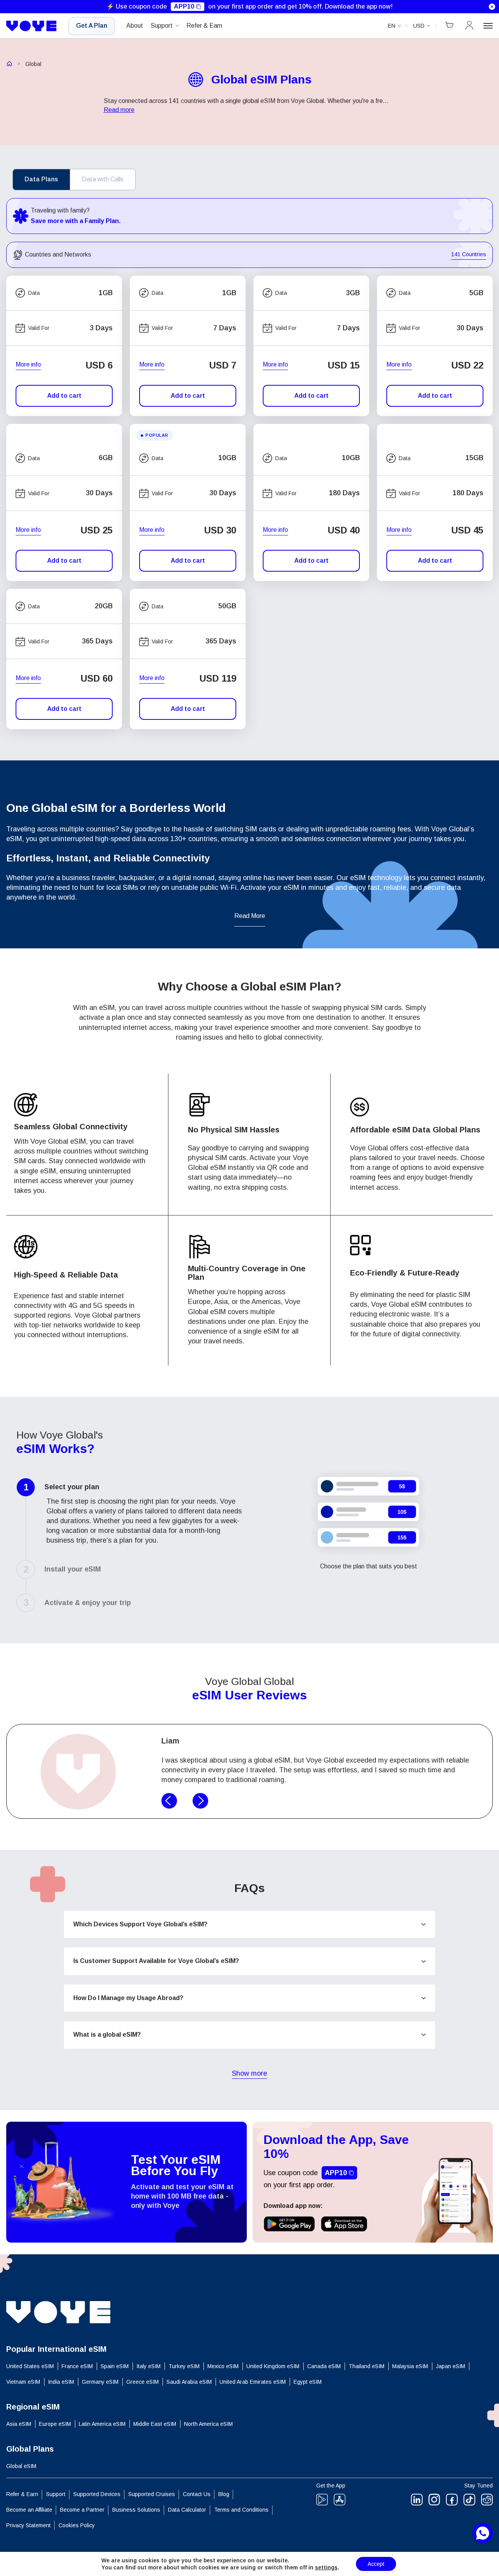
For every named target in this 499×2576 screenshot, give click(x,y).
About (135, 26)
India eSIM (61, 2382)
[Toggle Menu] (488, 26)
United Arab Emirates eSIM (253, 2382)
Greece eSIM (142, 2382)
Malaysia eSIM (410, 2366)
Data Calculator (187, 2510)
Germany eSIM (100, 2382)
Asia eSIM (19, 2424)
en (392, 26)
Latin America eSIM (102, 2424)
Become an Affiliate (29, 2510)
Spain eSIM (115, 2366)
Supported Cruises (152, 2494)
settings (326, 2567)
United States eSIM (30, 2366)
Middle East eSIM (155, 2424)
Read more (119, 110)
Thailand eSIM (366, 2366)
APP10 (184, 6)
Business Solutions (136, 2510)
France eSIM (77, 2366)
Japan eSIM (450, 2366)
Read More (250, 916)
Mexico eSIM (223, 2366)
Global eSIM (21, 2466)
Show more (249, 2074)
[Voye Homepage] (32, 26)
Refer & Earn (204, 26)
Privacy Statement (28, 2525)
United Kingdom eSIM (273, 2366)
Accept (376, 2564)
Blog (224, 2494)
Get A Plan (92, 26)
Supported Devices (97, 2494)
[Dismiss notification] (492, 7)
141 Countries (469, 255)
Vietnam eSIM (23, 2382)
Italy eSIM (149, 2366)
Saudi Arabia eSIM (189, 2382)
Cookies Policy (77, 2525)
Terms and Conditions (241, 2510)
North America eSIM (208, 2424)
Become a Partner (82, 2510)
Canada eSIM (324, 2366)
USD (419, 26)
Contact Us (197, 2494)
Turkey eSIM (184, 2366)
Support (162, 26)
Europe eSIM (55, 2424)
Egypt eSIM (308, 2382)
